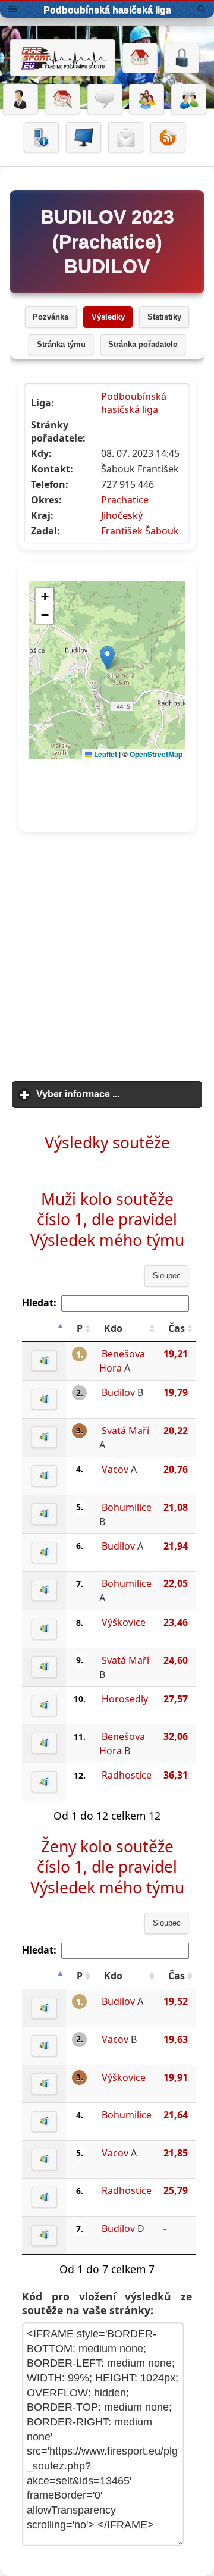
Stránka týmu (61, 345)
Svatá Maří (125, 1431)
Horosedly (125, 1699)
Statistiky (164, 317)
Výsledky (108, 317)
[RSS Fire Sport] (168, 137)
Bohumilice (127, 1507)
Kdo (113, 1328)
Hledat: (39, 1303)
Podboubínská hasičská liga (134, 403)
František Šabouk (140, 531)
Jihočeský (122, 515)
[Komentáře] (105, 99)
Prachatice (125, 500)
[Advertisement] (107, 957)
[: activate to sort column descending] (44, 1328)
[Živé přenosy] (84, 137)
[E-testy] (147, 99)
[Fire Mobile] (41, 137)
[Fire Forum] (189, 99)
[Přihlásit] (182, 58)
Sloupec (167, 1276)
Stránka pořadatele (143, 345)
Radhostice (127, 1775)
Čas (177, 1328)
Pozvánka (51, 317)
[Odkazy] (63, 99)
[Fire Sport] (63, 58)
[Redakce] (126, 137)
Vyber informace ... (119, 1094)
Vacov (115, 1469)
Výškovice (124, 1622)
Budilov (118, 1392)
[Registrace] (21, 99)
